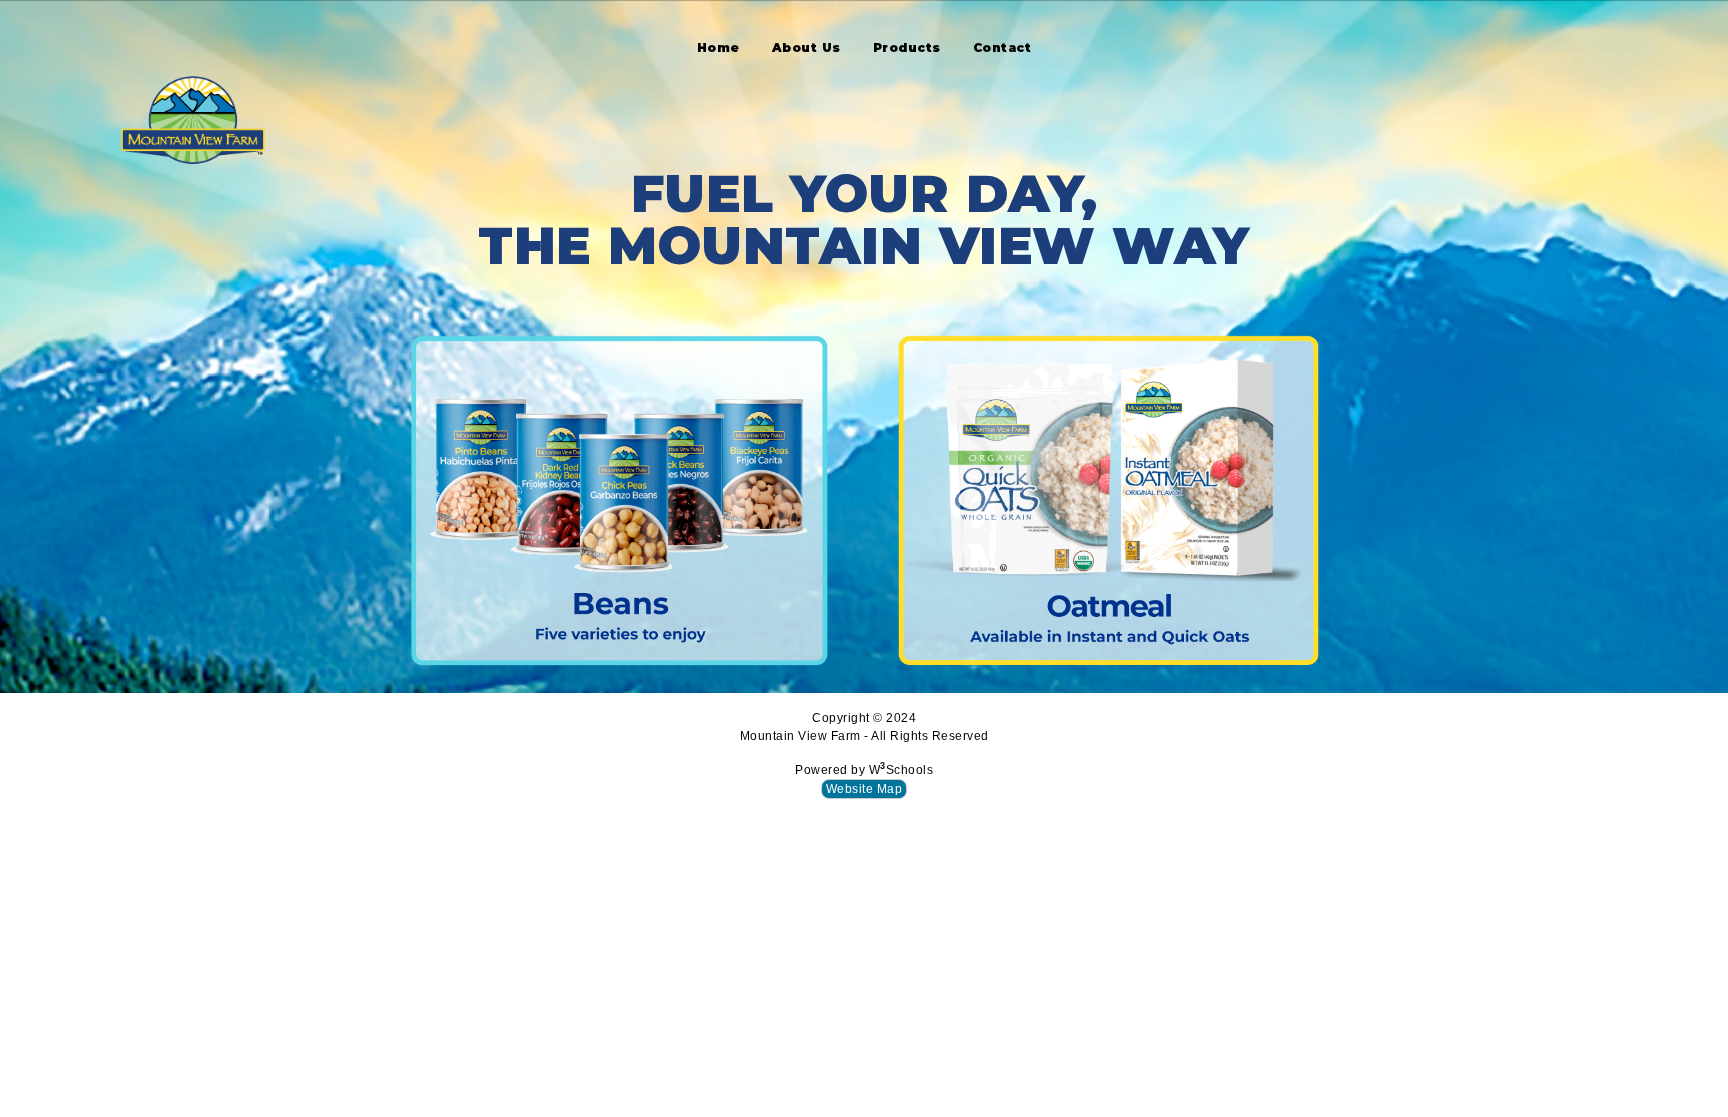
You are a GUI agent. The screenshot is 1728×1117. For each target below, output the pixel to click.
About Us (806, 47)
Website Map (864, 789)
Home (718, 47)
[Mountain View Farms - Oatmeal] (1109, 498)
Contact (1002, 47)
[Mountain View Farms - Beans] (619, 498)
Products (907, 47)
